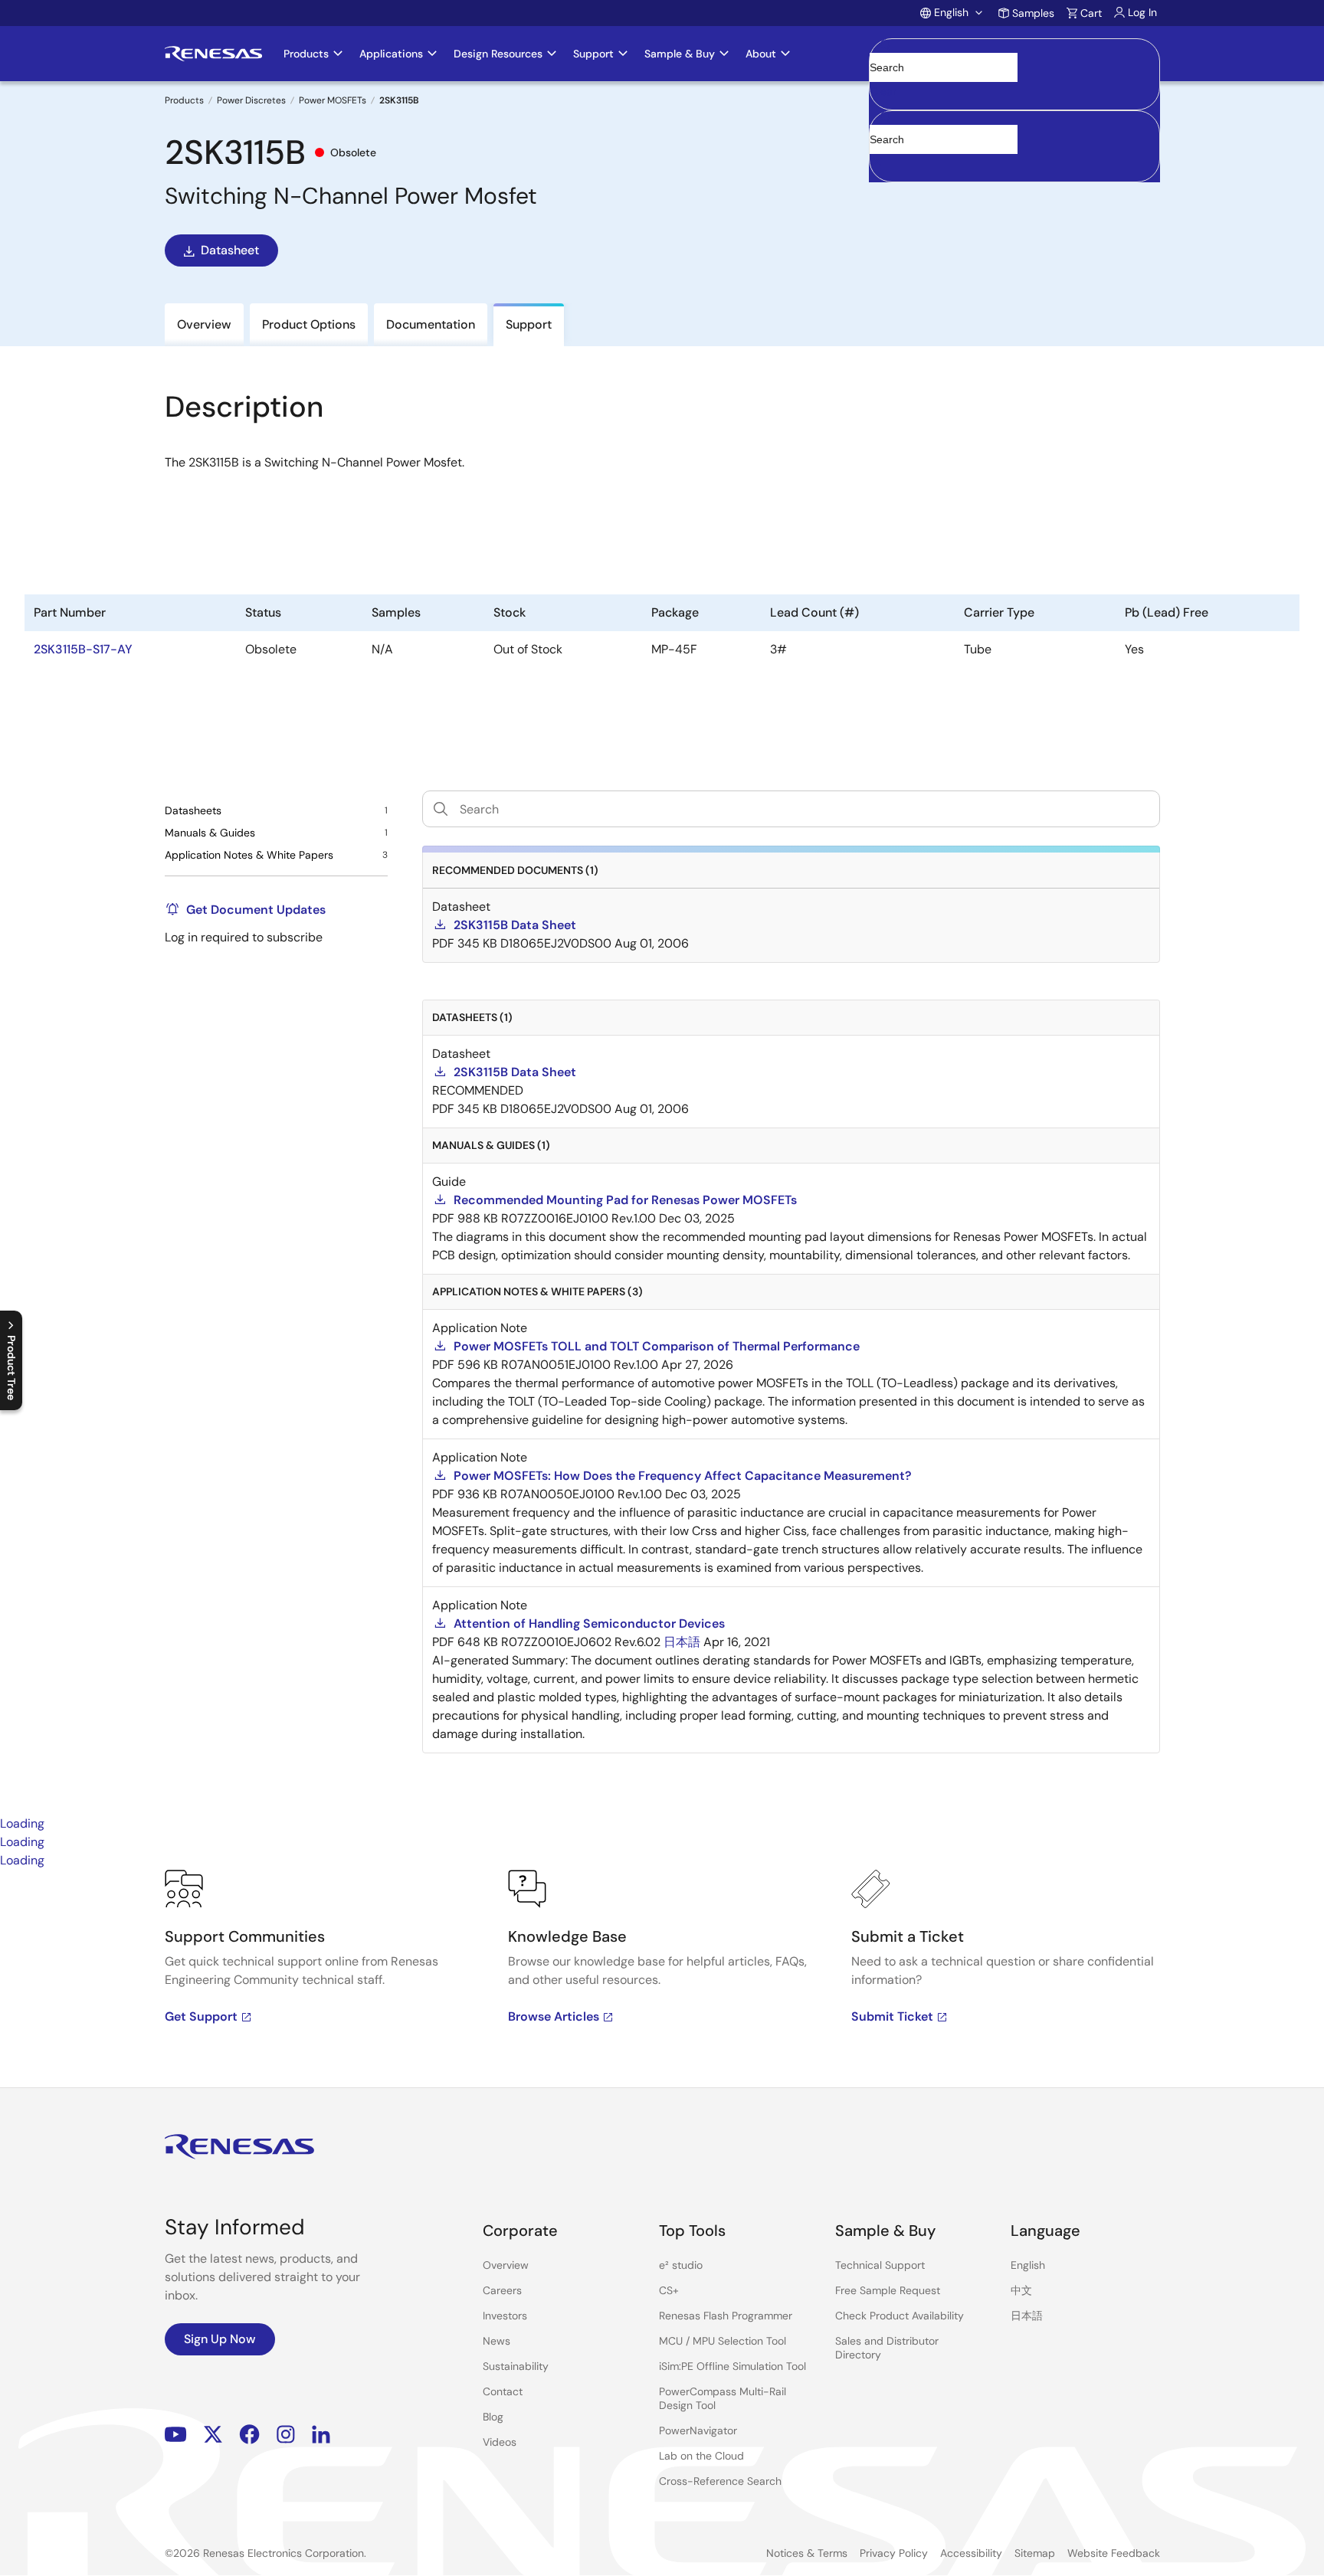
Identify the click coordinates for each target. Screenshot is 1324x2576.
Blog (493, 2417)
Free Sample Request (888, 2290)
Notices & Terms (807, 2553)
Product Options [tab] (309, 324)
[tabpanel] (662, 1979)
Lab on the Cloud (701, 2456)
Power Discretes (251, 100)
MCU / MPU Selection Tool (723, 2341)
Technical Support (880, 2265)
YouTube (176, 2435)
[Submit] (886, 118)
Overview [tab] (204, 324)
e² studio (681, 2265)
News (496, 2341)
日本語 (1027, 2316)
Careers (502, 2290)
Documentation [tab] (431, 324)
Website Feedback (1114, 2553)
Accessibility (971, 2553)
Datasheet (230, 250)
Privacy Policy (894, 2553)
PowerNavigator (698, 2430)
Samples (1033, 13)
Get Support (201, 2016)
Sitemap (1035, 2553)
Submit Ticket (892, 2016)
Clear (883, 91)
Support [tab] (529, 324)
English (1028, 2265)
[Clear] (883, 163)
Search (1014, 54)
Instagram (286, 2435)
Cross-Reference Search (720, 2481)
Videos (500, 2442)
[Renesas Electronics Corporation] (213, 54)
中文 (1021, 2290)
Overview (506, 2265)
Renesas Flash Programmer (726, 2316)
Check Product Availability (900, 2316)
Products (184, 100)
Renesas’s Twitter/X (213, 2435)
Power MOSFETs (333, 100)
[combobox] (1014, 146)
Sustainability (516, 2366)
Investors (505, 2316)
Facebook (249, 2435)
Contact (503, 2391)
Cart (1091, 13)
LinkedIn (321, 2435)
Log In (1142, 12)
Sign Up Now (220, 2339)
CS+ (669, 2290)
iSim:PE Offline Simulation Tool (732, 2366)
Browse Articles (554, 2016)
